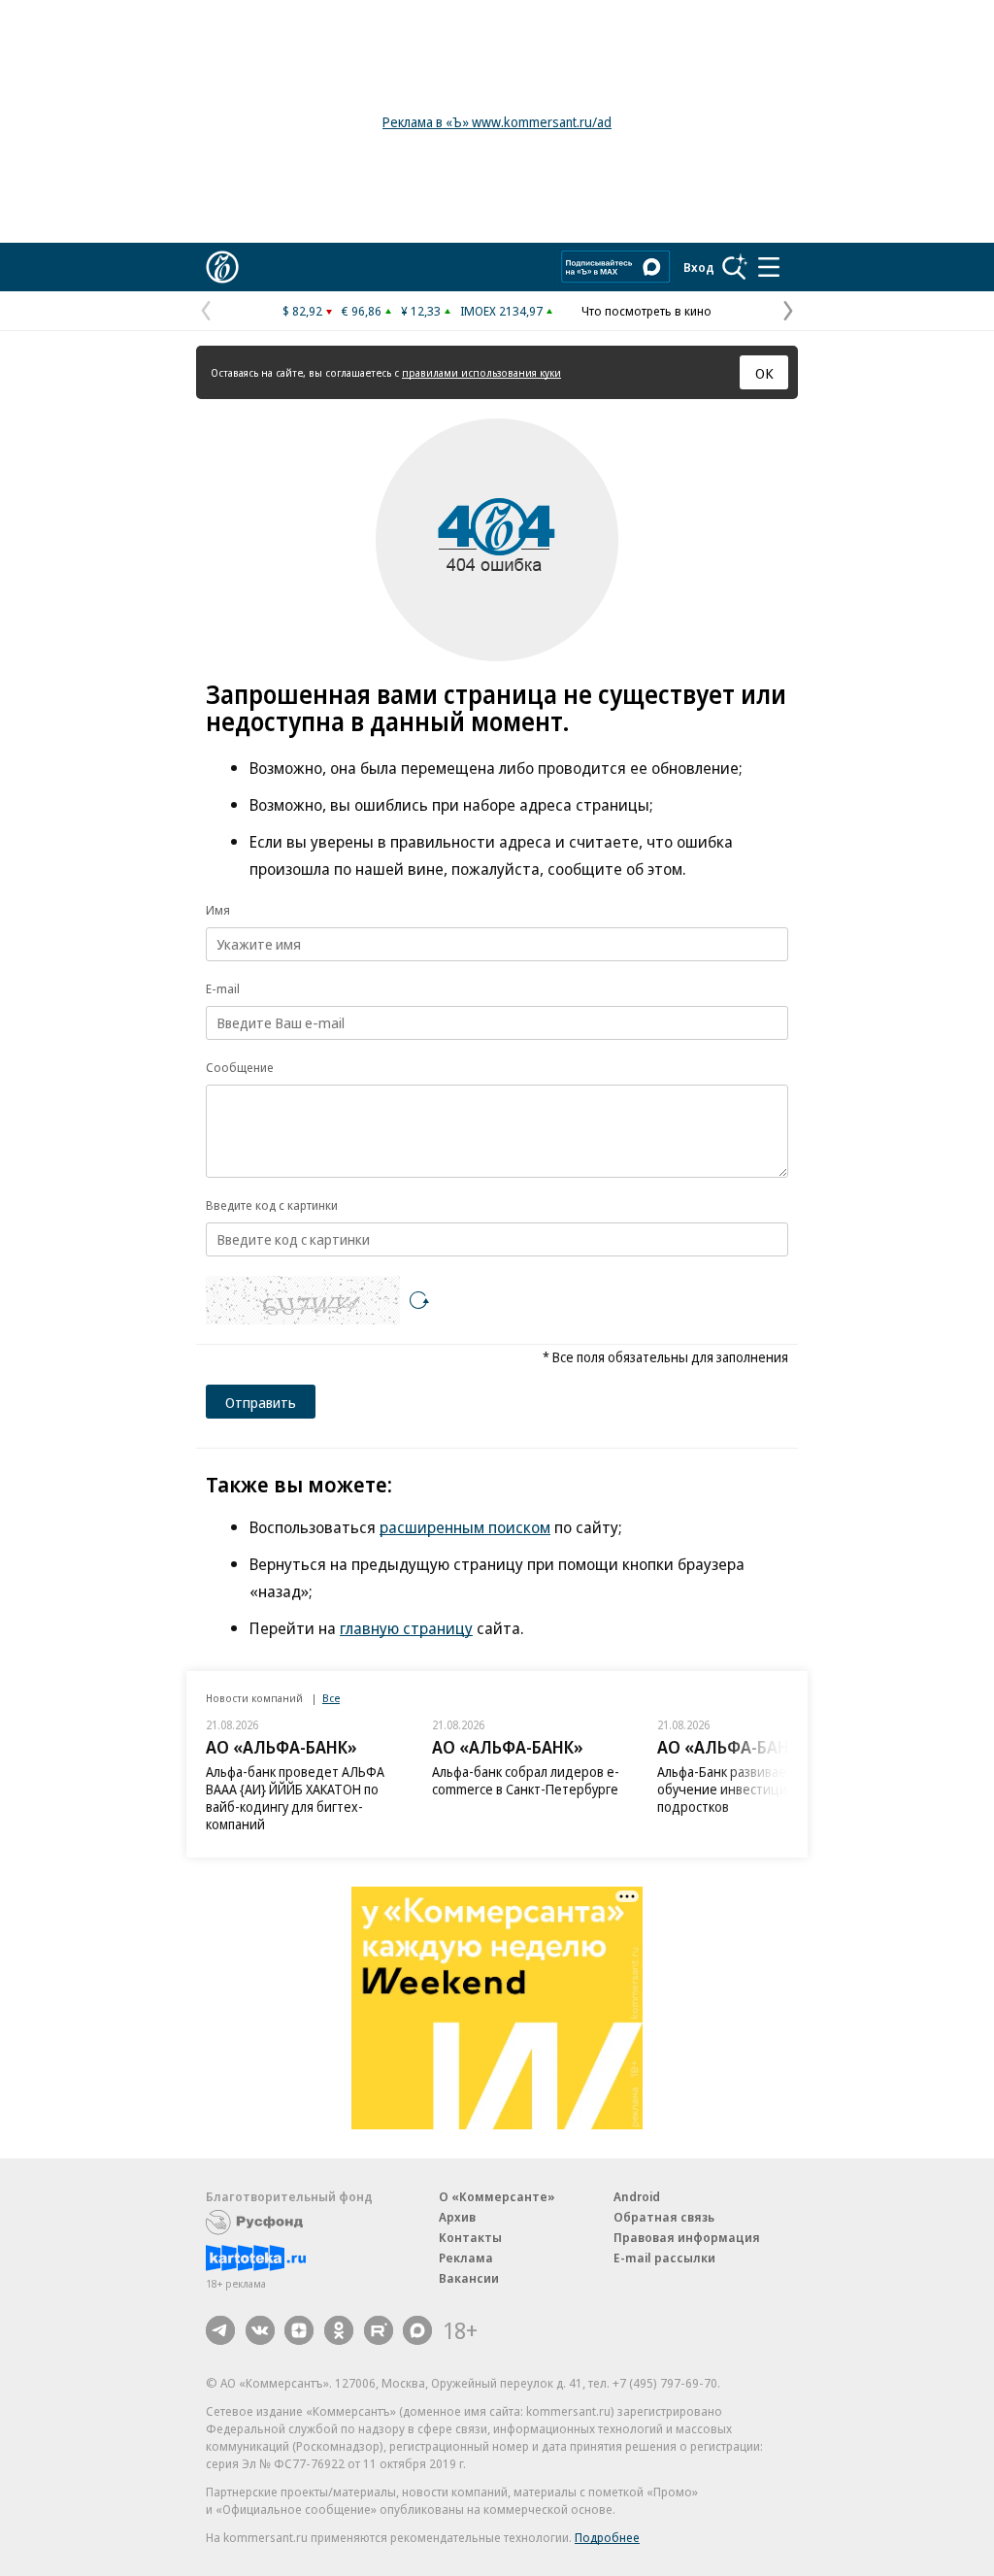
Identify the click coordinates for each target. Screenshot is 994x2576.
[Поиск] (735, 267)
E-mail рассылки (664, 2258)
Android (637, 2196)
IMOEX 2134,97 (501, 311)
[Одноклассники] (339, 2330)
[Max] (417, 2330)
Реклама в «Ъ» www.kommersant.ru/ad (497, 122)
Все (331, 1698)
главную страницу (406, 1628)
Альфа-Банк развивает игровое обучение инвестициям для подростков (752, 1789)
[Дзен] (299, 2330)
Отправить (261, 1402)
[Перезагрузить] (419, 1300)
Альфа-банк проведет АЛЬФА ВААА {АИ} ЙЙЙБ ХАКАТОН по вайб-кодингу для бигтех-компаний (295, 1798)
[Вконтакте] (260, 2330)
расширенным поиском (465, 1527)
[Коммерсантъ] (222, 267)
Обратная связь (664, 2217)
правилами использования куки (481, 372)
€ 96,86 (362, 311)
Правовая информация (687, 2237)
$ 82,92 (302, 311)
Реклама (466, 2258)
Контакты (470, 2237)
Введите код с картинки (272, 1205)
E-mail (223, 988)
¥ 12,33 (421, 311)
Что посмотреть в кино (646, 311)
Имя (218, 910)
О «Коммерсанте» (497, 2196)
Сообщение (240, 1067)
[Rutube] (379, 2330)
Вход (699, 267)
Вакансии (469, 2278)
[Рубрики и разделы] (769, 267)
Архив (457, 2217)
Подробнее (607, 2537)
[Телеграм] (220, 2330)
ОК (764, 373)
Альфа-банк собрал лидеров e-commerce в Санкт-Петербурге (526, 1780)
